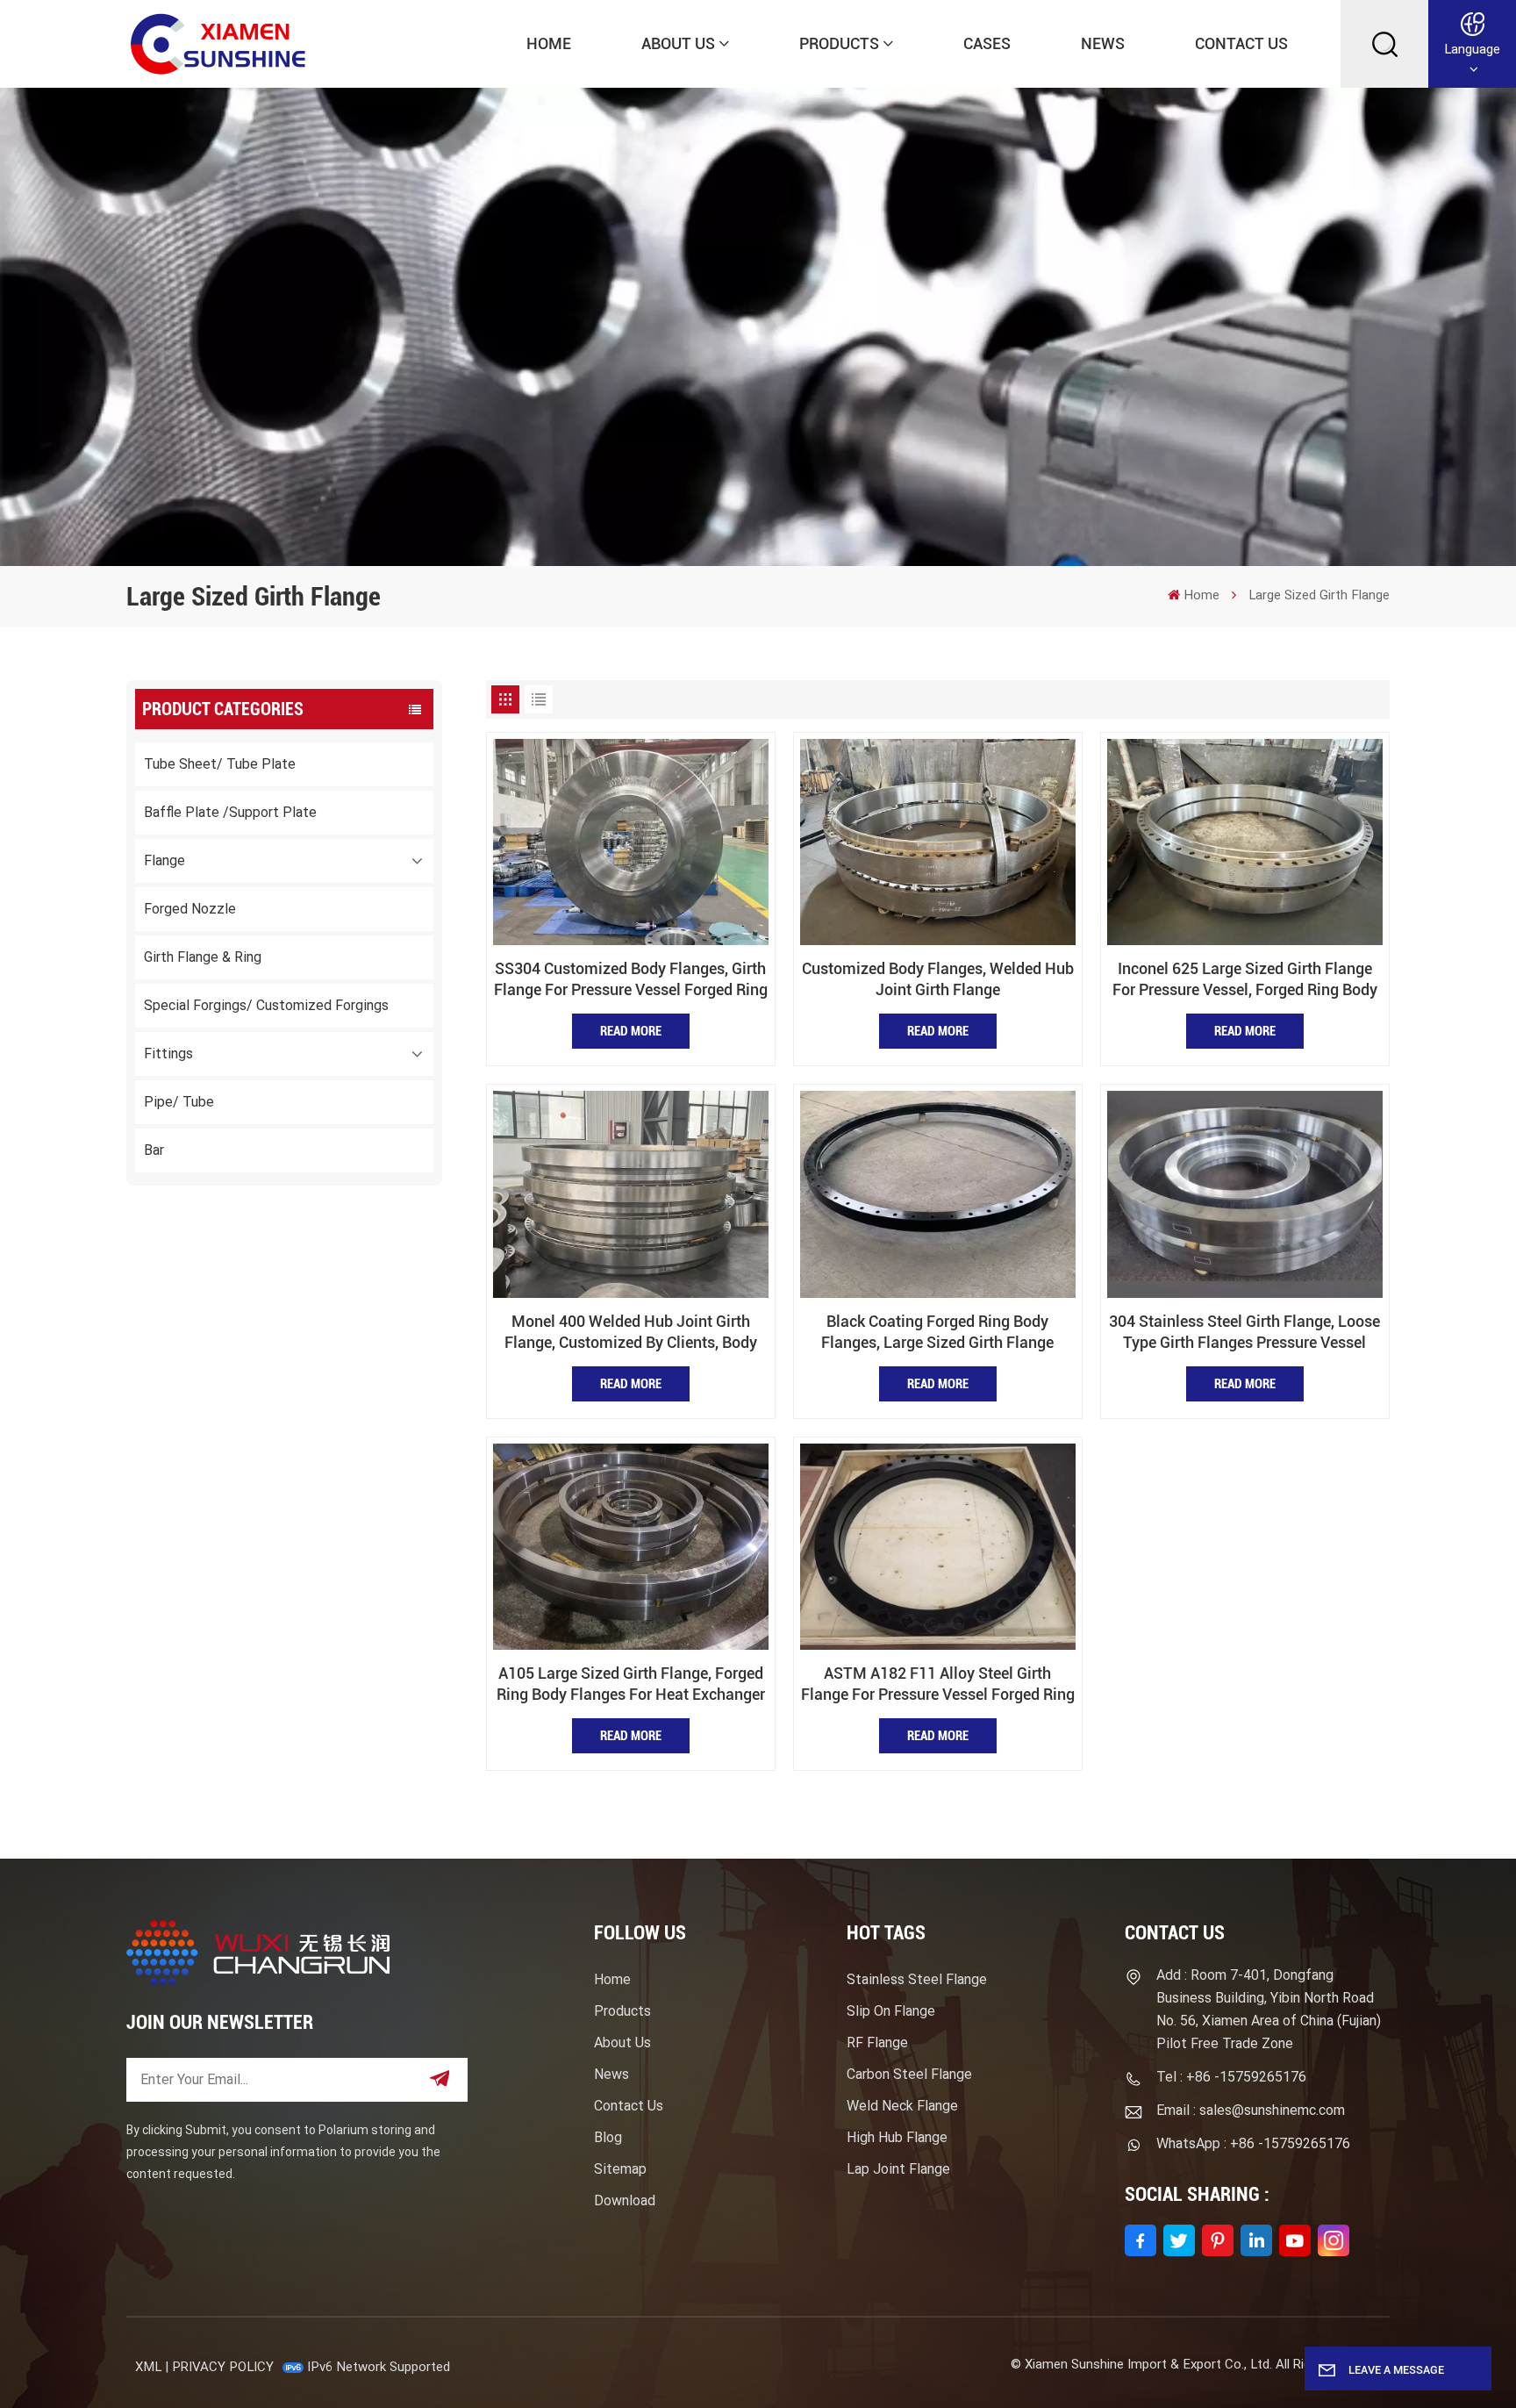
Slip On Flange (891, 2011)
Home (549, 43)
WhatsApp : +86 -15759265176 (1253, 2143)
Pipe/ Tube (179, 1102)
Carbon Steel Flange (909, 2074)
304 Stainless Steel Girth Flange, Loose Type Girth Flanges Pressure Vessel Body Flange (1244, 1333)
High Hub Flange (897, 2137)
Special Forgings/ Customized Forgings (266, 1005)
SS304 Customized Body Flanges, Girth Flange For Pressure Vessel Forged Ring (631, 979)
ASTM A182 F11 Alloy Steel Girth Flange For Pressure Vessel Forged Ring (938, 1684)
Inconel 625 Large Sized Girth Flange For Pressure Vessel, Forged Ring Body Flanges (1245, 980)
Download (625, 2200)
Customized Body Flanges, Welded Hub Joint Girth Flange (938, 979)
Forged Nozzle (190, 909)
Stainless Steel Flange (917, 1979)
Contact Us (1241, 43)
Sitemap (620, 2169)
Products (839, 43)
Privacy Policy (223, 2367)
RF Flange (877, 2042)
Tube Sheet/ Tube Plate (220, 764)
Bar (154, 1150)
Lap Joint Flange (898, 2169)
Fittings (168, 1053)
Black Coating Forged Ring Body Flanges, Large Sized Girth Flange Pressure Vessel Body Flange (937, 1333)
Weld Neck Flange (902, 2106)
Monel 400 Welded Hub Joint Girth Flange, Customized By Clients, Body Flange (631, 1333)
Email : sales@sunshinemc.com (1251, 2110)
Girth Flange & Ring (203, 957)
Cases (987, 43)
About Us (678, 43)
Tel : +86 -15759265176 (1231, 2077)
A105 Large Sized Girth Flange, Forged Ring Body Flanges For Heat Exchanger (631, 1684)
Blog (608, 2137)
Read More (631, 1031)
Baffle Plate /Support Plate (230, 812)
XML (148, 2367)
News (1103, 43)
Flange (164, 860)
